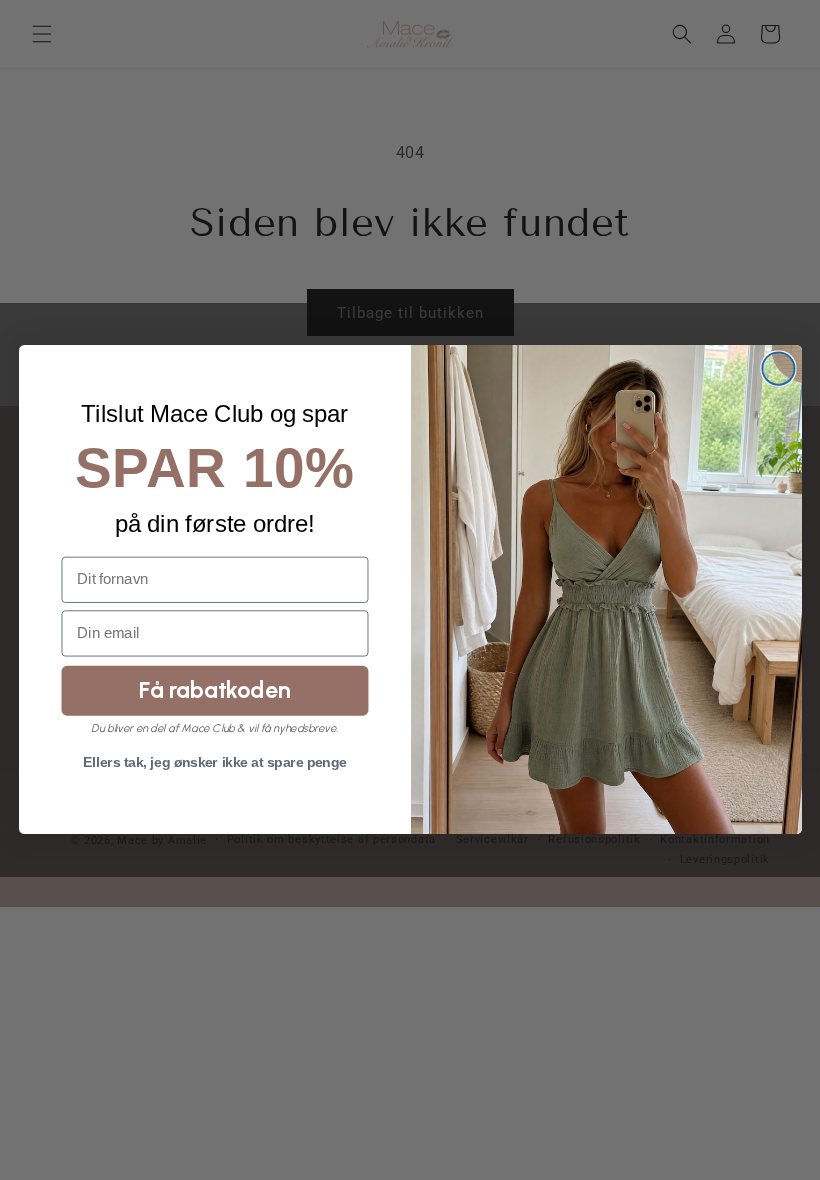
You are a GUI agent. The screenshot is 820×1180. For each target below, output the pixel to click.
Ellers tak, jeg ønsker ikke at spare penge (214, 763)
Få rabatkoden (214, 690)
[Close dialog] (778, 369)
